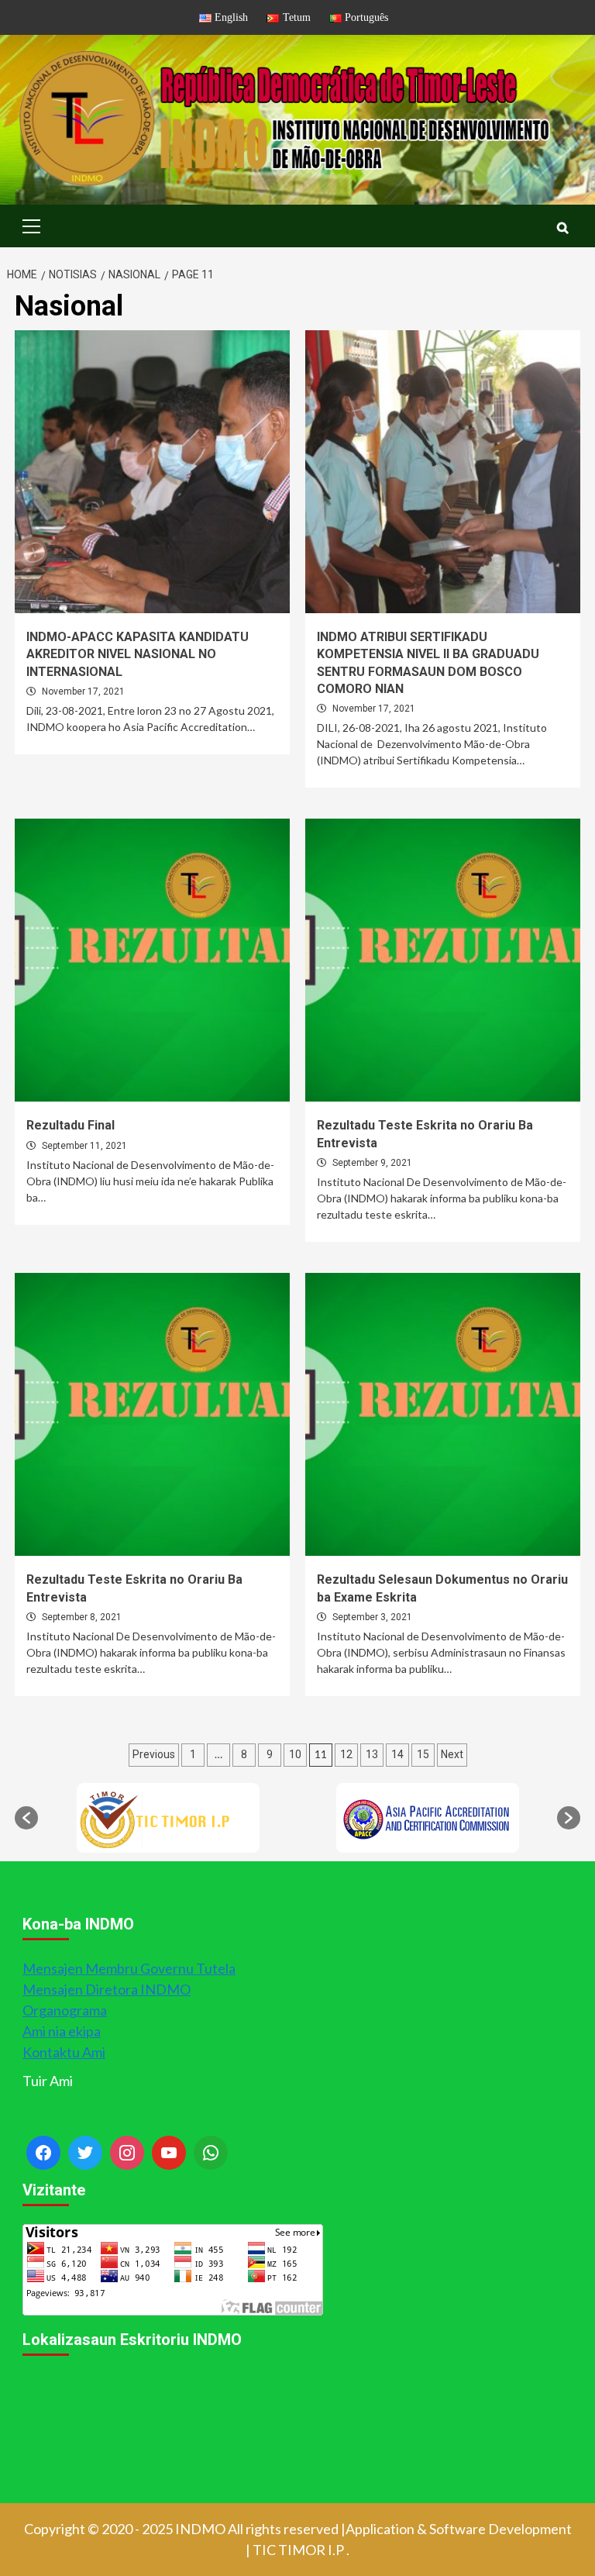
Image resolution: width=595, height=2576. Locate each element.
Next (452, 1754)
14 (397, 1754)
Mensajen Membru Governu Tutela (129, 1968)
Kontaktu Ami (64, 2052)
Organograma (65, 2010)
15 (423, 1754)
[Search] (563, 228)
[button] (26, 1818)
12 (346, 1754)
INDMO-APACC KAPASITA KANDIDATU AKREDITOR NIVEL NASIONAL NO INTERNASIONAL (138, 654)
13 (372, 1754)
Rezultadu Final (71, 1125)
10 (295, 1754)
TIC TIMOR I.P (298, 2550)
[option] (168, 1818)
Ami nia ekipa (62, 2031)
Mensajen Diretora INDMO (107, 1989)
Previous (154, 1754)
